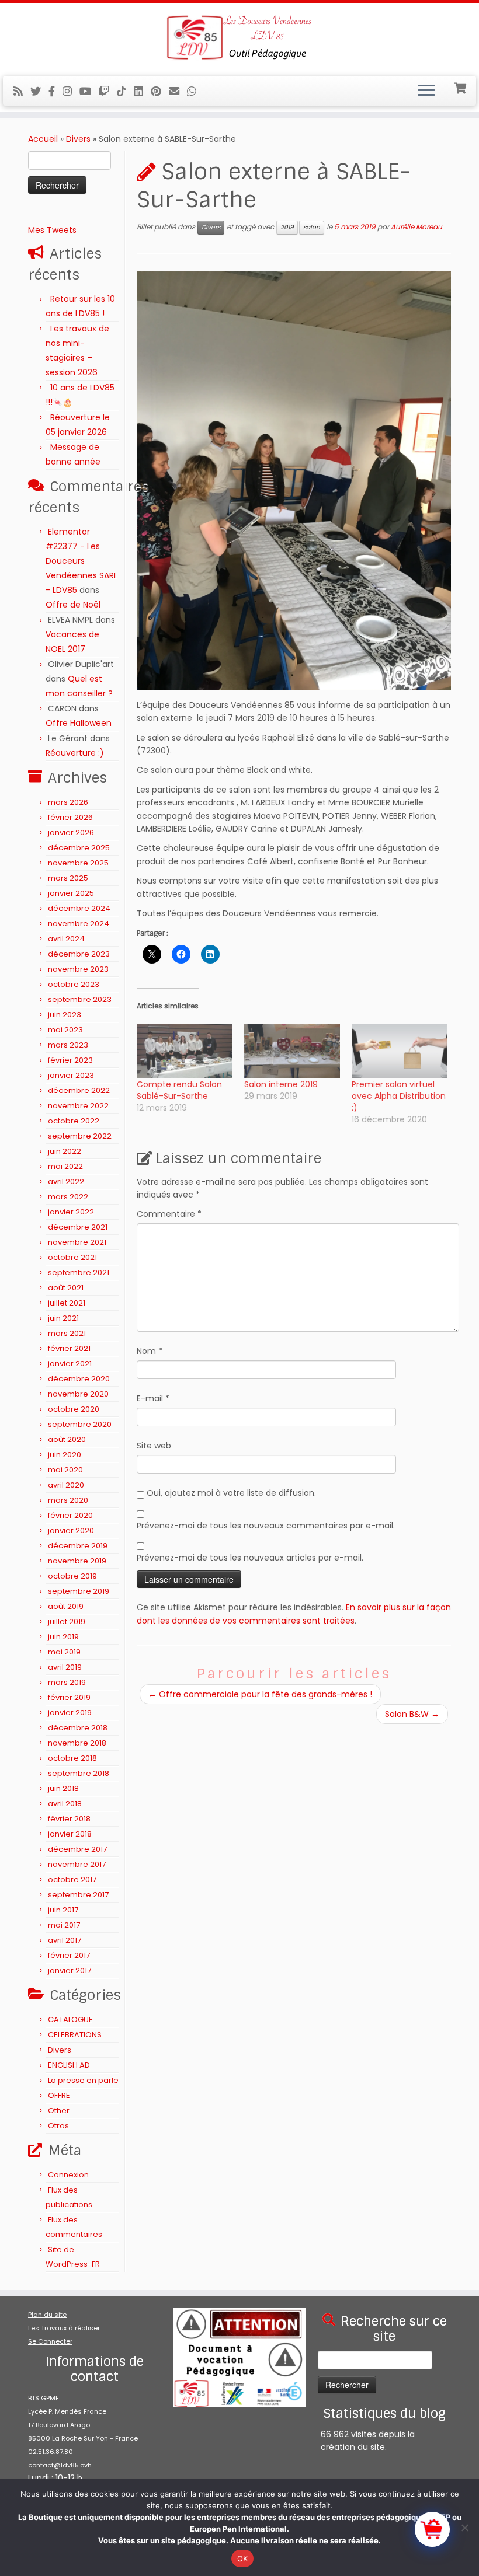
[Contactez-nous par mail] (178, 91)
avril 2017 (65, 1940)
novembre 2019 (77, 1561)
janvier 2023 (71, 1075)
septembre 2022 (80, 1136)
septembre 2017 (78, 1895)
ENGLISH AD (69, 2065)
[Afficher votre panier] (461, 87)
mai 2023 (65, 1030)
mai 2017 (64, 1925)
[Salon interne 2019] (292, 1051)
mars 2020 (68, 1500)
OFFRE (59, 2095)
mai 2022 (65, 1166)
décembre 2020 (79, 1379)
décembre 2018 (78, 1728)
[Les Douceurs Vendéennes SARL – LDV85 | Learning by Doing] (239, 38)
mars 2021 (67, 1333)
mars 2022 (68, 1197)
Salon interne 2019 (281, 1084)
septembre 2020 (80, 1424)
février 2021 (69, 1348)
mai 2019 (64, 1652)
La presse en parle (83, 2080)
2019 (287, 227)
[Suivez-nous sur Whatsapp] (195, 91)
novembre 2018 (77, 1743)
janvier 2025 (71, 893)
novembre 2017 (77, 1864)
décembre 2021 (78, 1227)
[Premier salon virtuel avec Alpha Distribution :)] (400, 1051)
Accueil (43, 139)
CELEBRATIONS (75, 2035)
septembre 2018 (79, 1773)
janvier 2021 (70, 1364)
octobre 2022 (74, 1121)
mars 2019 (67, 1682)
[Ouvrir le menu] (426, 91)
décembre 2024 (79, 908)
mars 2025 (68, 878)
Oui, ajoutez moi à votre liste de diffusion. (230, 1493)
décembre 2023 (79, 954)
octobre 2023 (74, 984)
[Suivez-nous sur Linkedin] (142, 91)
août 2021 (66, 1288)
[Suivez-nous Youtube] (89, 91)
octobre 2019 (72, 1576)
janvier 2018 (70, 1834)
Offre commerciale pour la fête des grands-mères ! (260, 1694)
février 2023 (70, 1060)
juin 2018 (63, 1788)
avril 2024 (66, 939)
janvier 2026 (71, 833)
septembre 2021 (79, 1273)
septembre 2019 (79, 1591)
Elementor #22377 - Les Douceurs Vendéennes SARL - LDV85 (81, 561)
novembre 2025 (78, 863)
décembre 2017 (77, 1849)
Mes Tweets (52, 230)
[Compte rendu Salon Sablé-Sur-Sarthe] (185, 1051)
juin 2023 (65, 1015)
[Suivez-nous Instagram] (71, 91)
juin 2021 (63, 1318)
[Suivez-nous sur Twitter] (39, 91)
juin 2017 (63, 1910)
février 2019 (69, 1697)
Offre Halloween (79, 723)
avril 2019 (65, 1667)
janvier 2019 (70, 1713)
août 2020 (67, 1439)
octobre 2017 (72, 1879)
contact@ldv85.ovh (60, 2465)
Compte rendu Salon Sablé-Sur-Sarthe (179, 1090)
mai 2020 (65, 1470)
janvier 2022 (71, 1212)
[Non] (464, 2528)
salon (312, 227)
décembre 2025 (79, 848)
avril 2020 (66, 1485)
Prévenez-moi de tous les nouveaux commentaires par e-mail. (266, 1526)
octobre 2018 (72, 1758)
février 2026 (70, 817)
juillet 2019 (67, 1622)
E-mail (153, 1398)
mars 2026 (68, 802)
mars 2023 (68, 1045)
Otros (58, 2126)
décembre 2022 (79, 1090)
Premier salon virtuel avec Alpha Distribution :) (399, 1096)
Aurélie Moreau (416, 227)
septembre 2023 (80, 999)
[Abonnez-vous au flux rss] (22, 91)
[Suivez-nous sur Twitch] (108, 91)
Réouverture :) (75, 753)
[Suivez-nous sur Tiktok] (125, 91)
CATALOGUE (70, 2020)
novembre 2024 (79, 924)
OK (243, 2558)
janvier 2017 (70, 1971)
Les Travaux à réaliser (64, 2328)
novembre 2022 (78, 1106)
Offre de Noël (73, 605)
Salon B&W (412, 1714)
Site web (154, 1446)
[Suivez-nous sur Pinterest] (160, 91)
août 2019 (66, 1606)
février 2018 (69, 1819)
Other (59, 2111)
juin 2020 (65, 1455)
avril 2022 (66, 1181)
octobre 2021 (72, 1257)
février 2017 (69, 1955)
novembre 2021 (77, 1242)
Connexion (68, 2175)
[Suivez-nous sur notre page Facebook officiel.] (55, 91)
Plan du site (47, 2315)
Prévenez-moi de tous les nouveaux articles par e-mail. (250, 1558)
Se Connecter (50, 2341)
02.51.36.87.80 (51, 2452)
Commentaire (169, 1214)
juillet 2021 (67, 1303)
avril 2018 (65, 1804)
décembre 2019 (78, 1546)
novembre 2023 (78, 969)
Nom (150, 1351)
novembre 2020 (78, 1394)
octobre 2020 (74, 1409)
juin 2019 (63, 1637)
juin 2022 (65, 1151)
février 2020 (70, 1515)
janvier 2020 (71, 1530)
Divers (78, 139)
